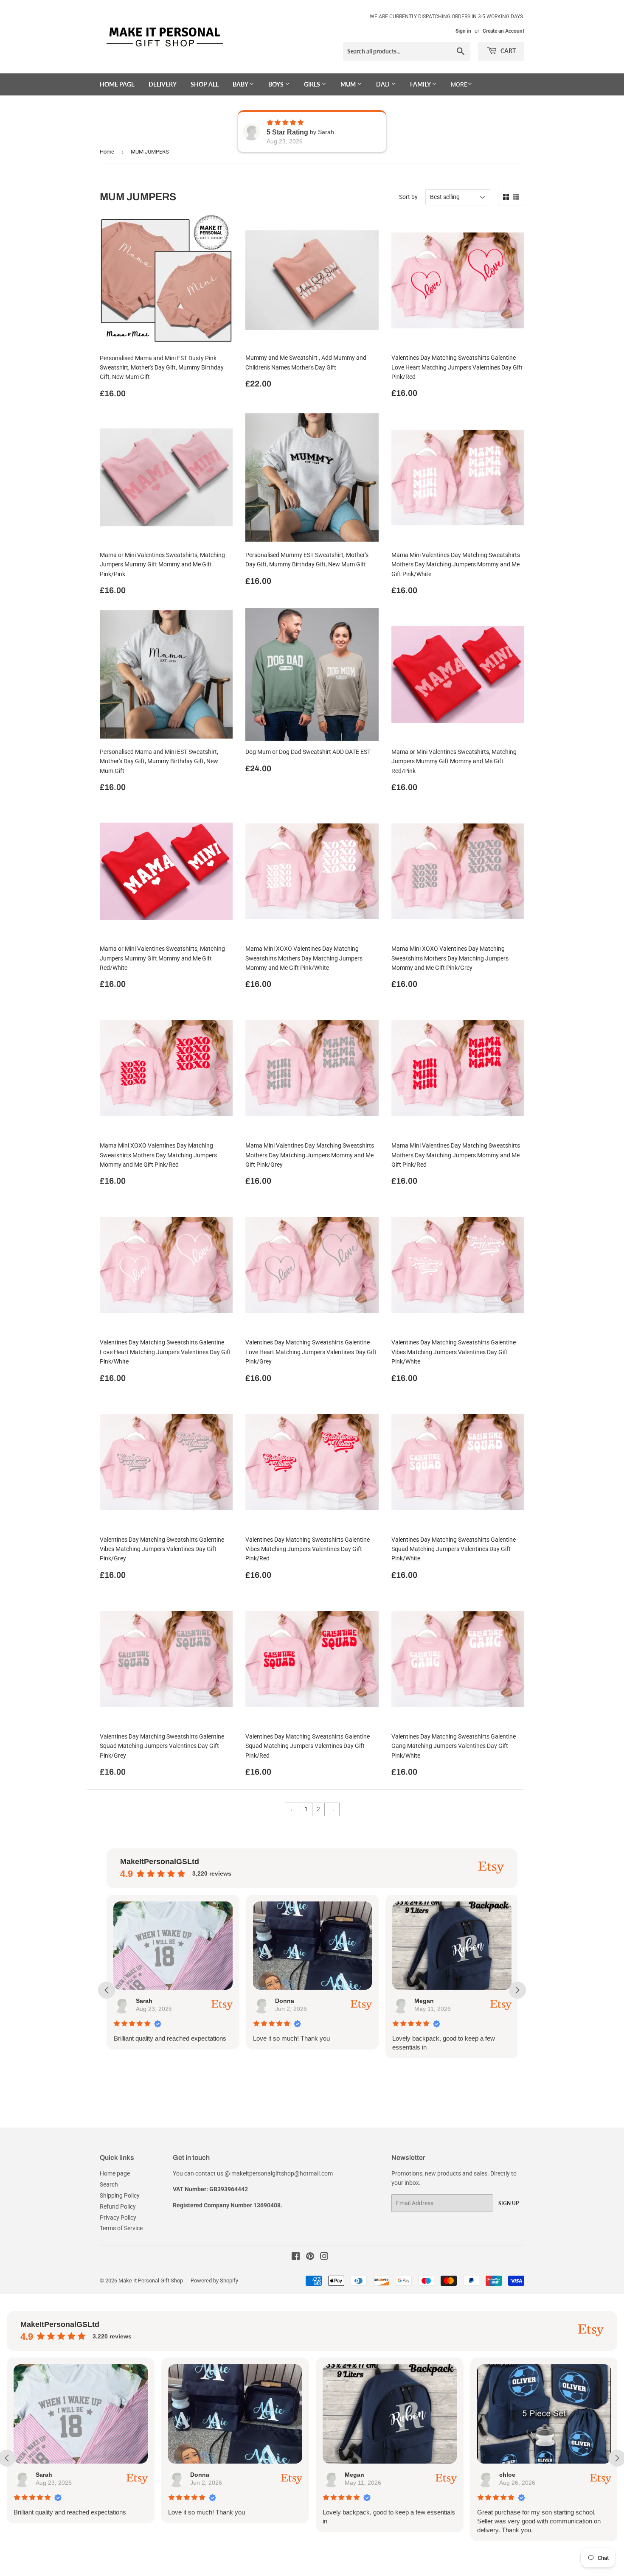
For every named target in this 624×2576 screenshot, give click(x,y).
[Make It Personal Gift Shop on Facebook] (296, 2257)
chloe (427, 2001)
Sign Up (509, 2203)
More (459, 84)
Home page (117, 84)
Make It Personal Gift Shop (151, 2281)
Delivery (163, 84)
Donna (150, 2001)
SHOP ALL (205, 84)
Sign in (463, 31)
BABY (241, 84)
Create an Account (503, 31)
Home (107, 152)
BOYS (277, 84)
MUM (349, 84)
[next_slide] (517, 1990)
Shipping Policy (120, 2195)
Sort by (408, 197)
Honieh (515, 2475)
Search (109, 2184)
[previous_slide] (107, 1990)
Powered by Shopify (214, 2281)
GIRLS (313, 84)
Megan (290, 2001)
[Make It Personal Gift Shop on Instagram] (324, 2257)
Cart (507, 51)
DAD (384, 84)
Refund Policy (118, 2206)
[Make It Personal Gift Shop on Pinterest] (310, 2257)
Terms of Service (121, 2228)
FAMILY (421, 84)
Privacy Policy (118, 2218)
